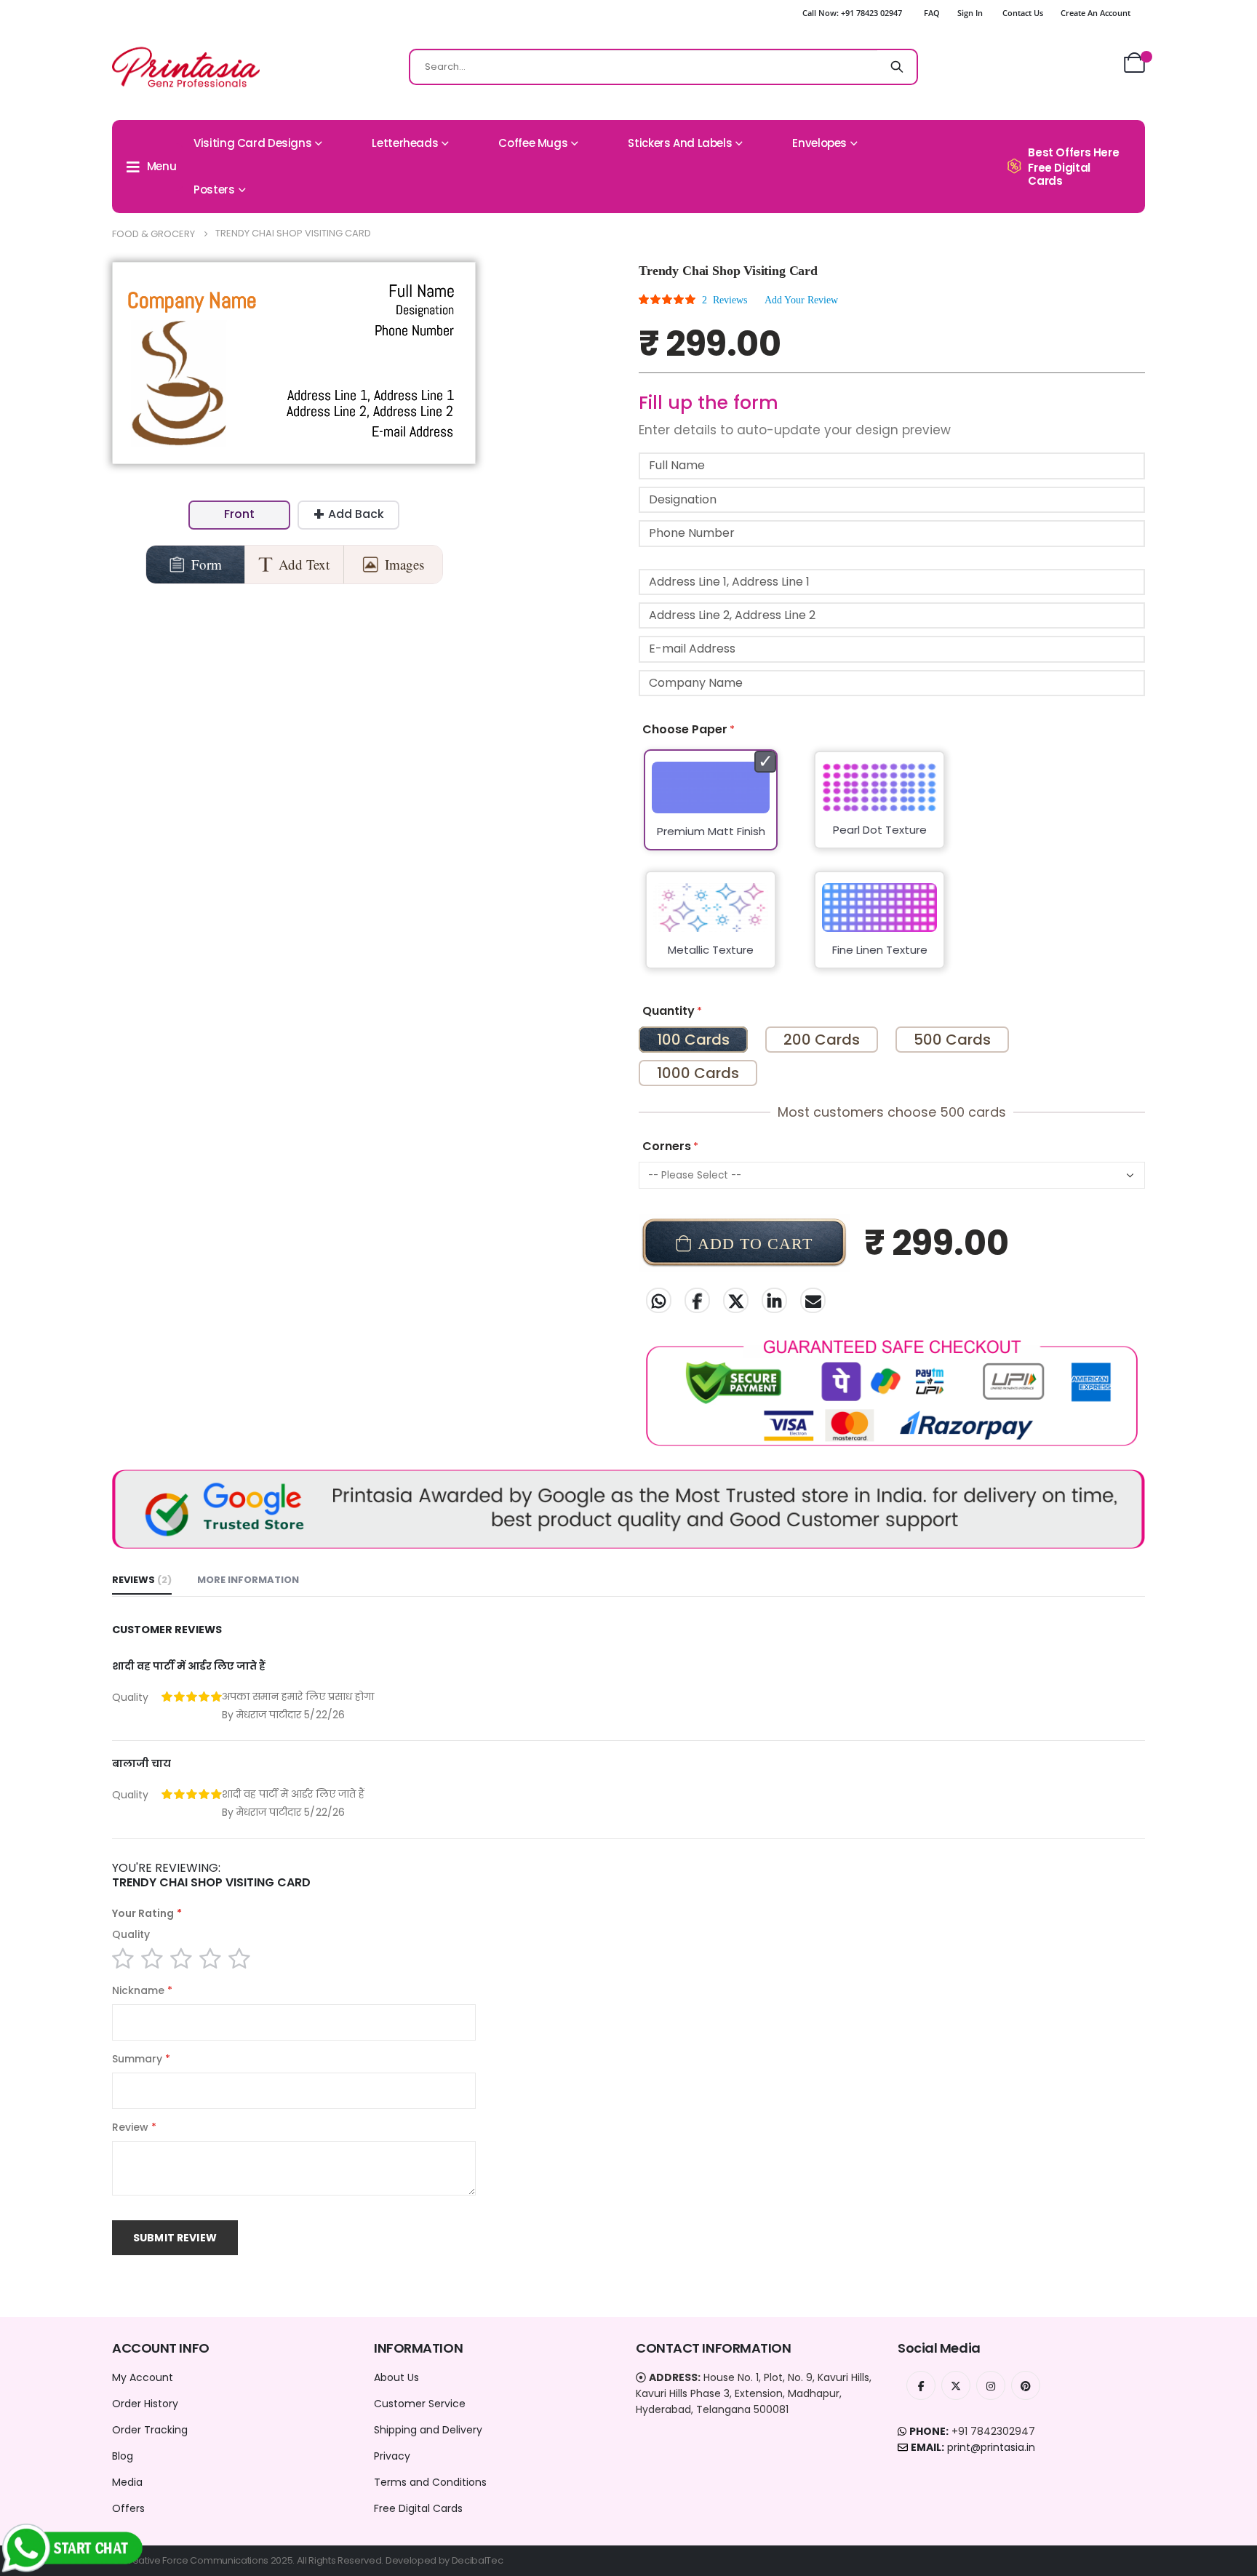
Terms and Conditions (430, 2482)
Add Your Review (801, 300)
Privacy (392, 2456)
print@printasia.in (991, 2447)
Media (127, 2482)
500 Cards (952, 1040)
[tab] (142, 1581)
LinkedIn (774, 1300)
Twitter (736, 1300)
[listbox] (892, 869)
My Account (143, 2377)
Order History (145, 2404)
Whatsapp (659, 1300)
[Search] (897, 67)
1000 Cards (698, 1073)
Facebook (697, 1300)
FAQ (932, 13)
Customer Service (420, 2404)
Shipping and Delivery (428, 2430)
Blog (123, 2456)
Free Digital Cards (418, 2508)
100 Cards (693, 1040)
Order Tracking (150, 2430)
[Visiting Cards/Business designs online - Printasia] (186, 67)
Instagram (991, 2385)
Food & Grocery (153, 234)
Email (813, 1300)
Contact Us (1023, 13)
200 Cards (822, 1040)
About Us (396, 2377)
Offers (128, 2508)
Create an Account (1096, 13)
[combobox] (663, 67)
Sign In (970, 13)
